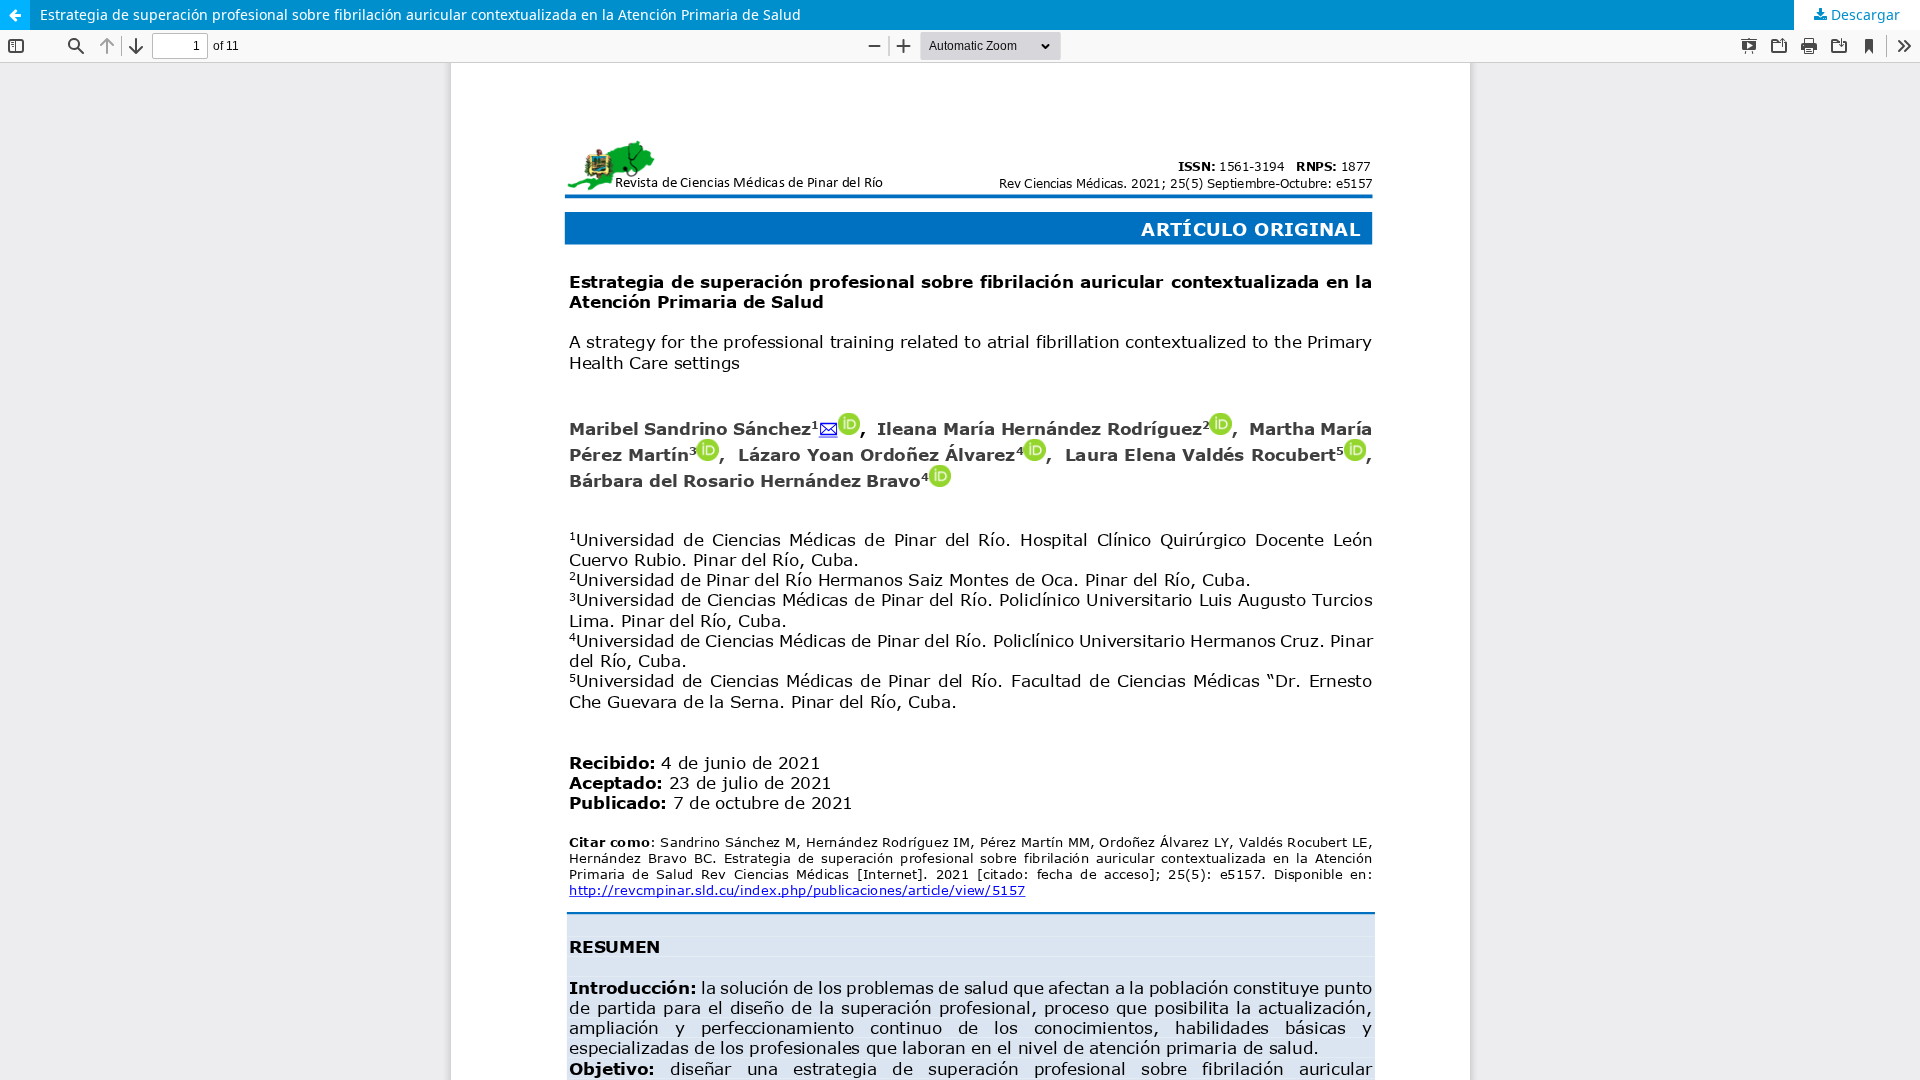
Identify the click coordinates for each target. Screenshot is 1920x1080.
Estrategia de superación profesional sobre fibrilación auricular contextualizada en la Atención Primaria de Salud (420, 14)
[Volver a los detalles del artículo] (15, 15)
